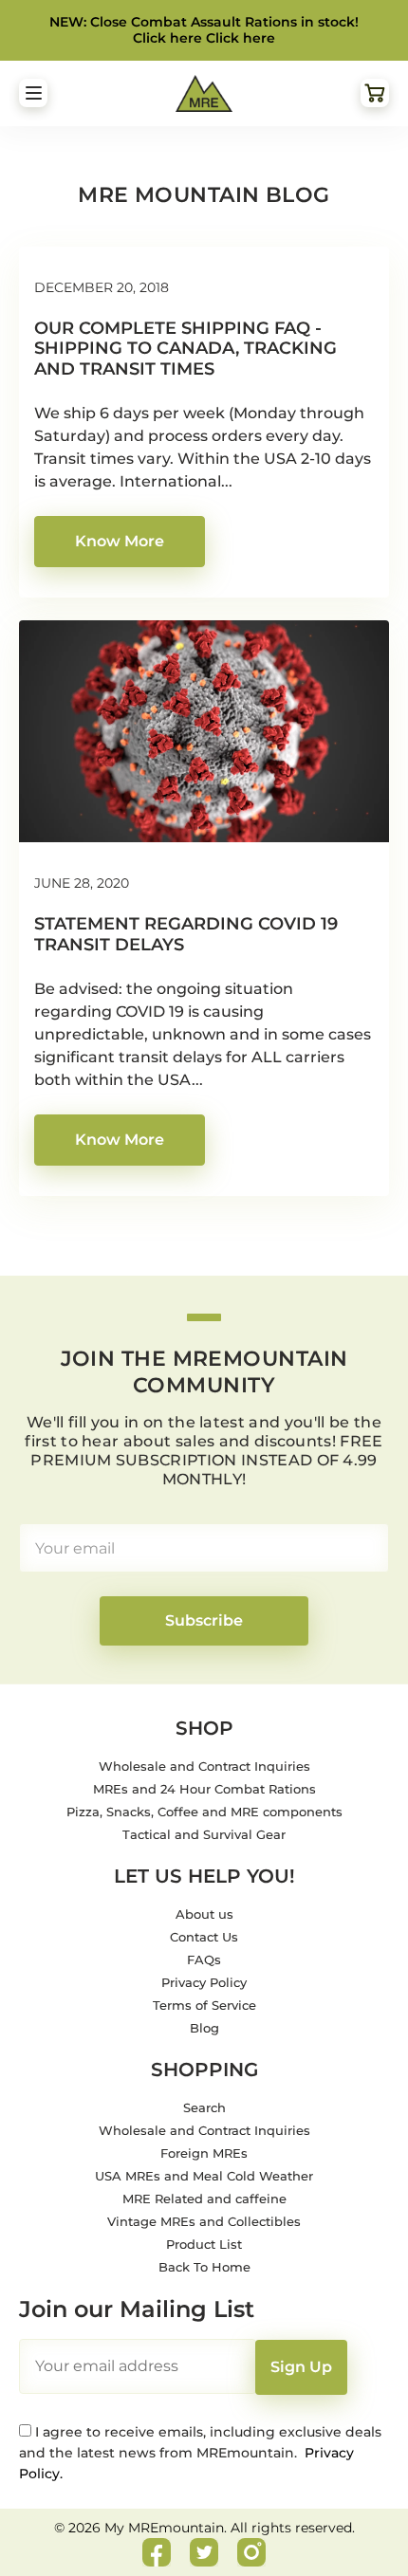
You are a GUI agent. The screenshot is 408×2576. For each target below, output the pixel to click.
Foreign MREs (204, 2153)
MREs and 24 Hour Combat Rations (204, 1789)
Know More (120, 541)
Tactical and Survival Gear (204, 1834)
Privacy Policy (204, 1982)
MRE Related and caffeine (204, 2199)
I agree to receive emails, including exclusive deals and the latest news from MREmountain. (200, 2453)
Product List (204, 2244)
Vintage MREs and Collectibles (204, 2221)
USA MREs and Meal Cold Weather (204, 2176)
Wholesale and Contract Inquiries (204, 1766)
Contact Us (204, 1937)
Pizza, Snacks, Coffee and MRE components (204, 1812)
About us (204, 1914)
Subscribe (204, 1620)
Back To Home (204, 2267)
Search (204, 2107)
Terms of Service (204, 2005)
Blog (204, 2028)
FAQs (204, 1960)
